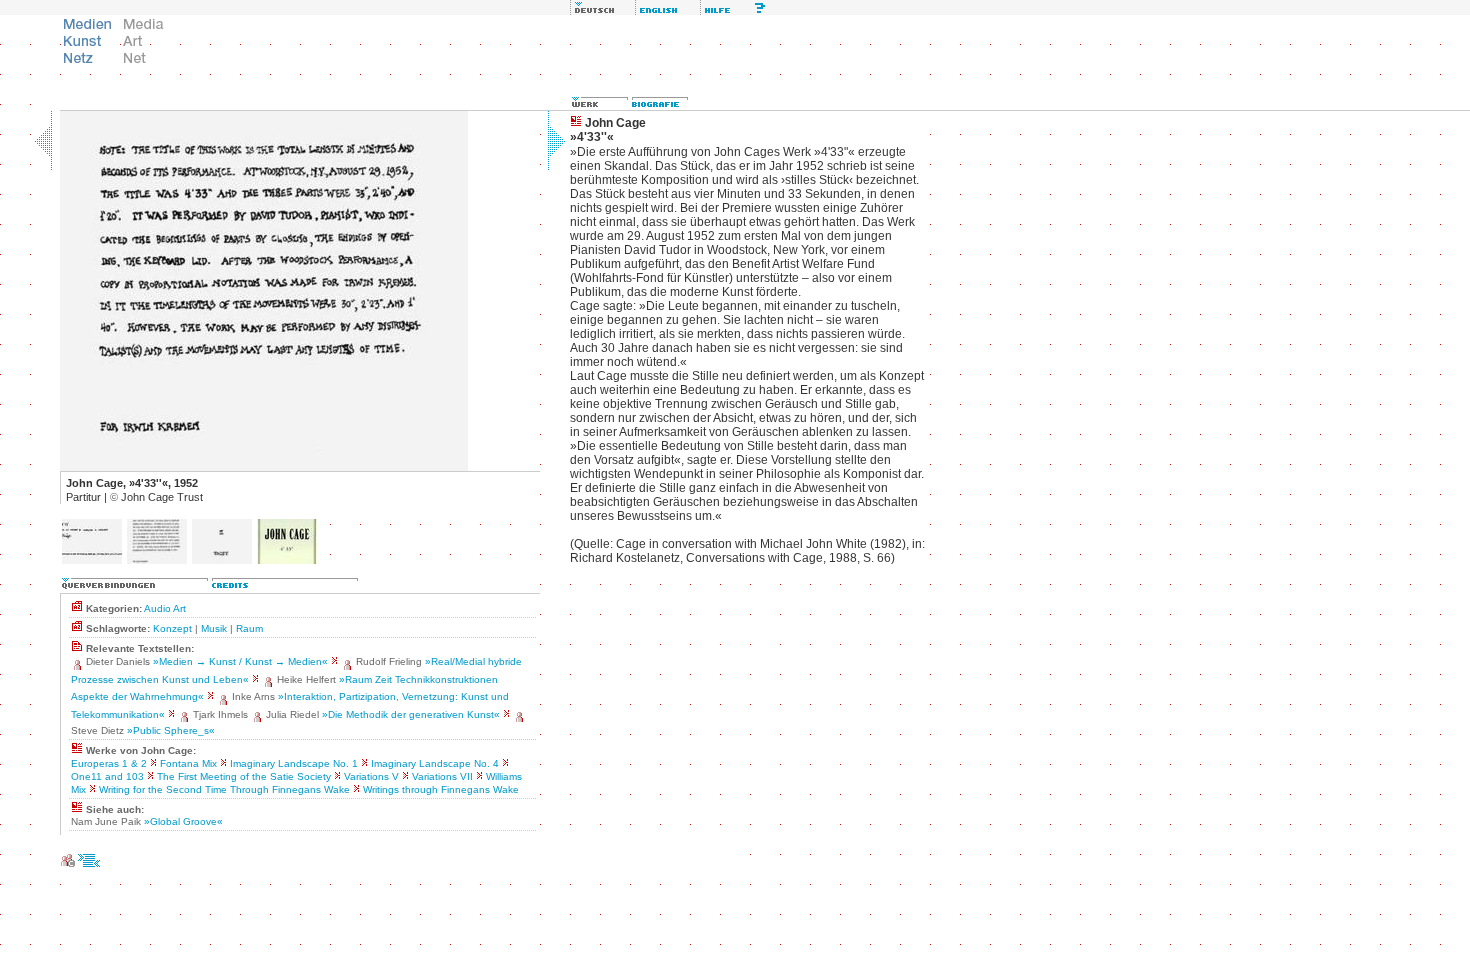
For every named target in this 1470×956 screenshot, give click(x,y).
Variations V (371, 776)
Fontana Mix (188, 763)
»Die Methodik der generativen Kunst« (411, 714)
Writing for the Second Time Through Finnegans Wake (224, 789)
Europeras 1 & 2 (109, 763)
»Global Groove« (183, 821)
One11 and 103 (107, 776)
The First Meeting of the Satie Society (244, 776)
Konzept (172, 628)
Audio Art (165, 608)
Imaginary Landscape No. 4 (435, 763)
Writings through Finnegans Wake (441, 789)
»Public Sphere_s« (171, 730)
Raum (249, 628)
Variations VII (442, 776)
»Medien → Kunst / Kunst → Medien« (240, 661)
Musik (214, 628)
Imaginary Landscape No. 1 (294, 763)
